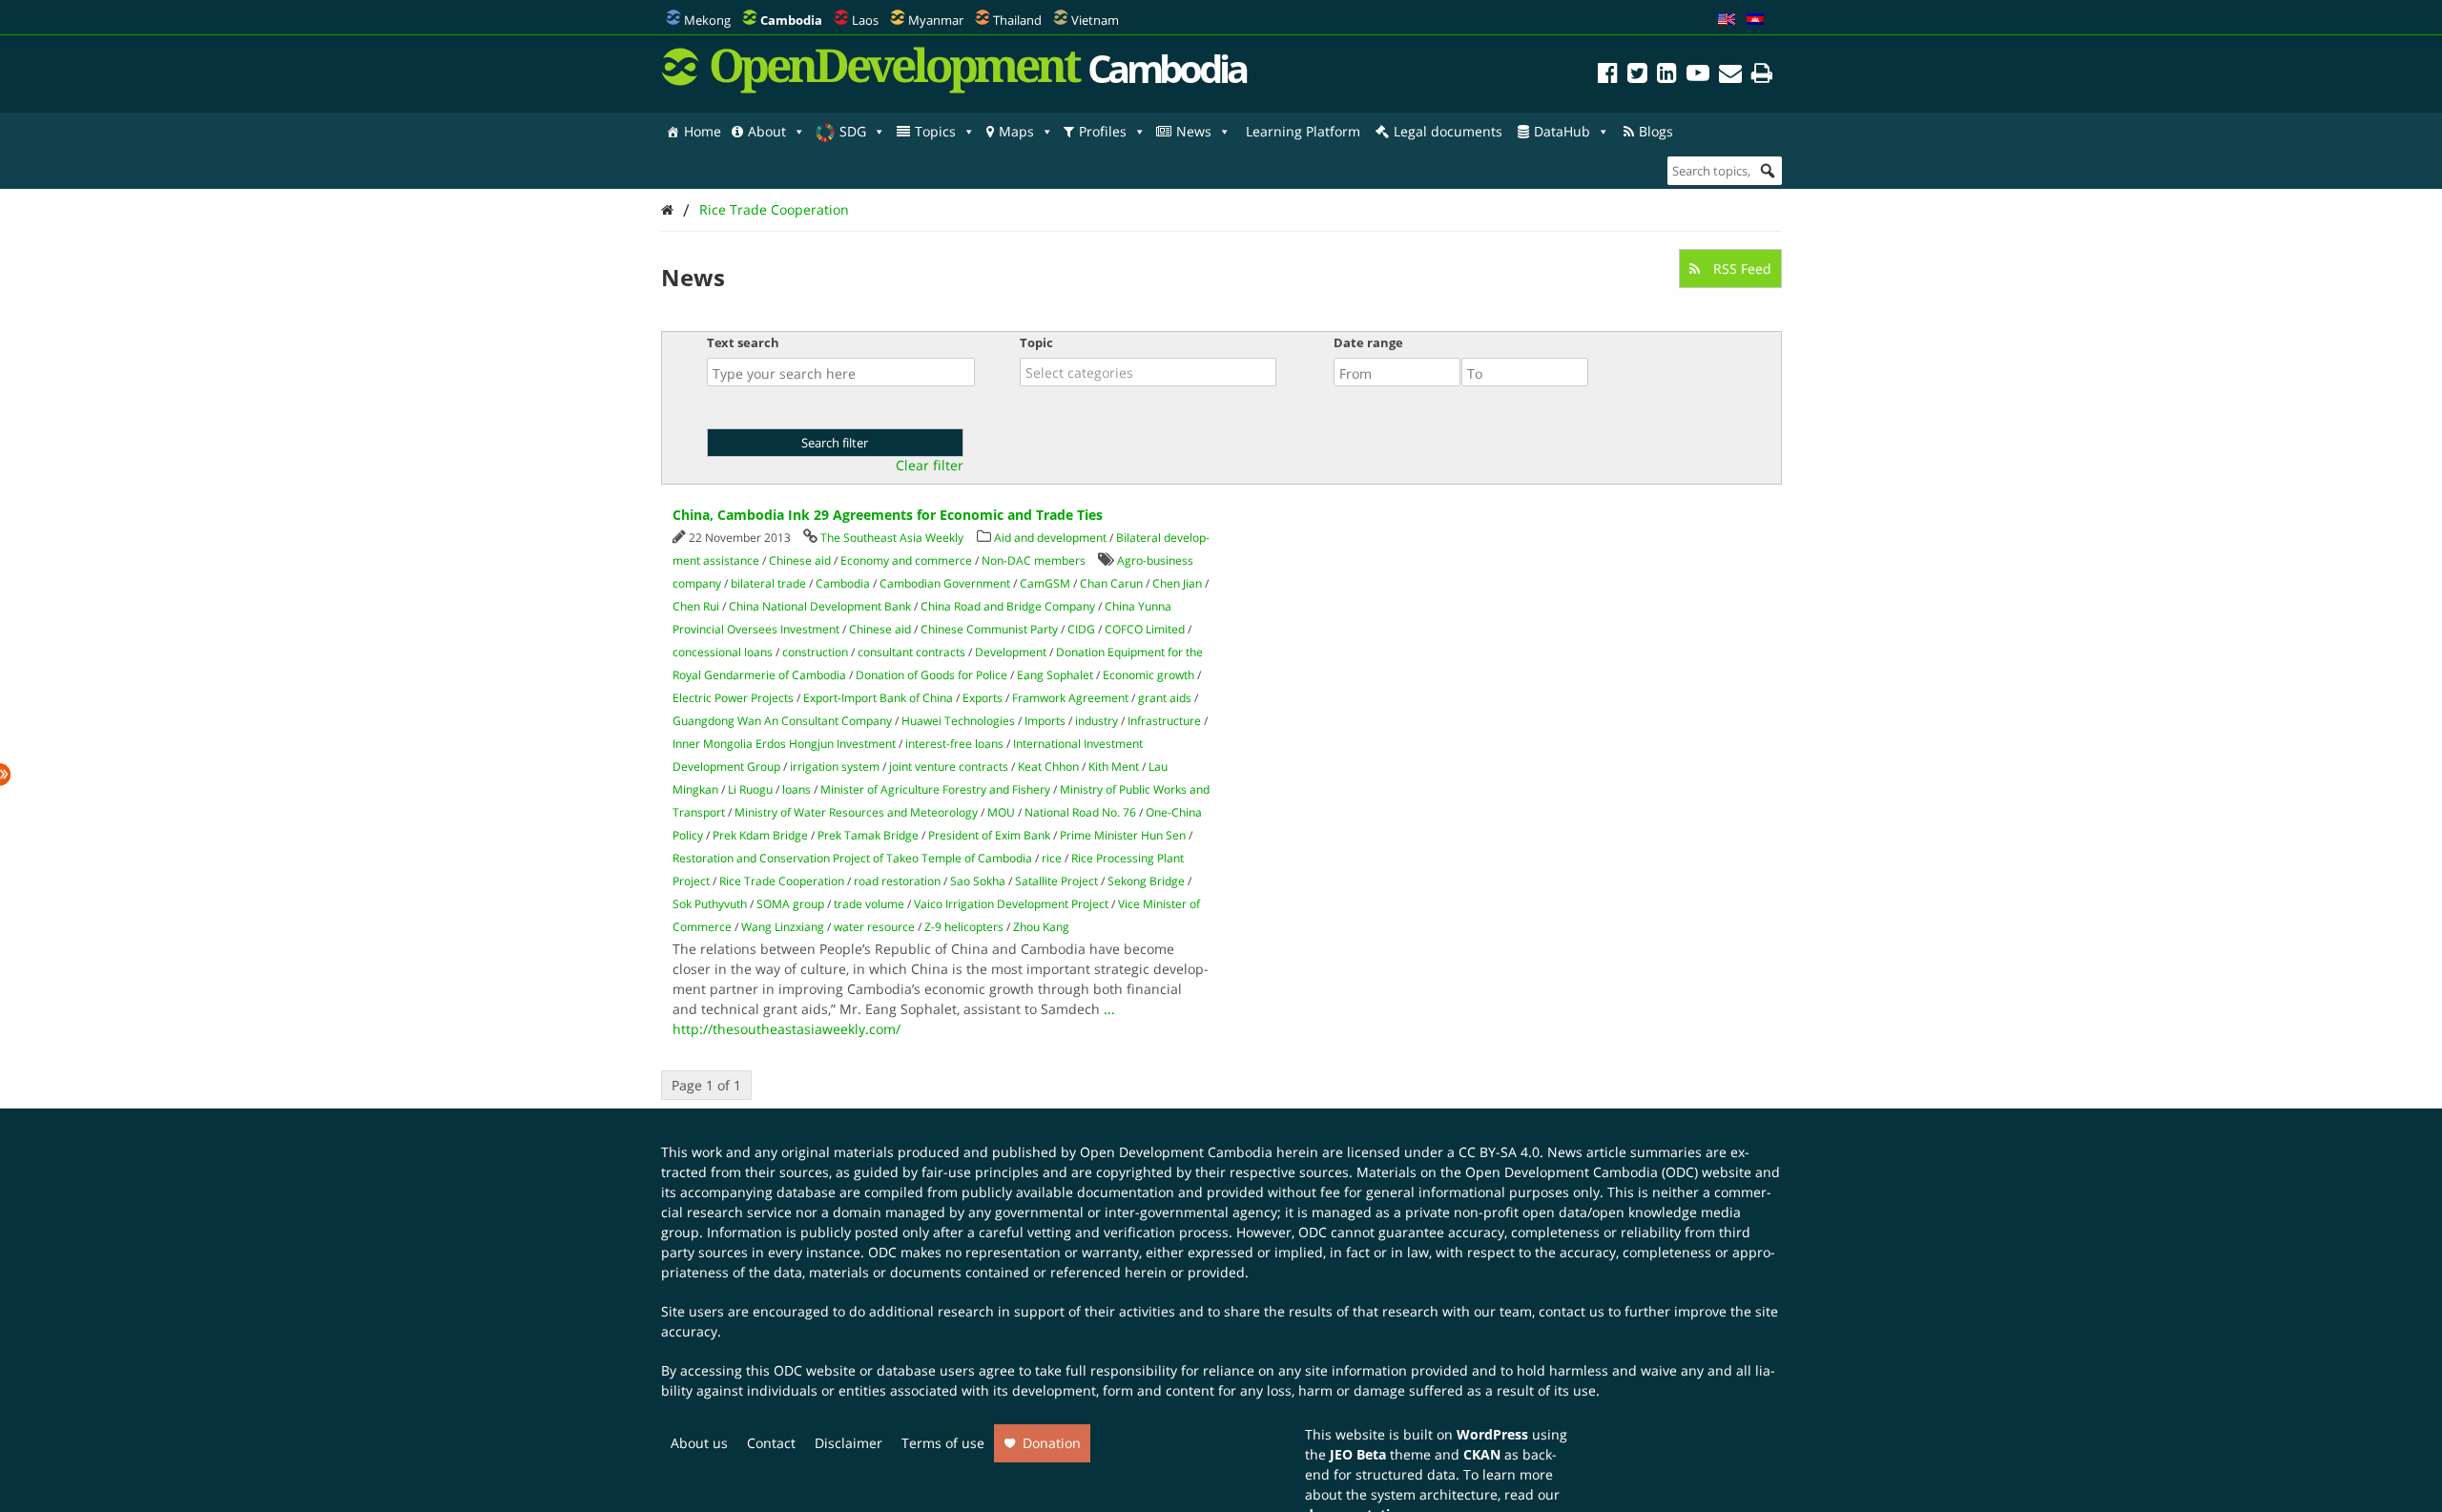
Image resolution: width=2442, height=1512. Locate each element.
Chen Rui (696, 606)
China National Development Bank (820, 606)
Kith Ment (1114, 766)
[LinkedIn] (1667, 76)
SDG (853, 131)
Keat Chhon (1048, 766)
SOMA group (790, 904)
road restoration (897, 881)
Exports (983, 698)
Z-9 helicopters (964, 927)
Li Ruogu (750, 789)
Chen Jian (1177, 583)
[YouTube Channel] (1698, 76)
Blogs (1656, 131)
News (1194, 131)
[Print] (1762, 76)
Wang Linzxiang (783, 927)
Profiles (1103, 131)
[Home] (667, 209)
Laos (865, 20)
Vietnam (1095, 20)
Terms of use (943, 1443)
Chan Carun (1111, 583)
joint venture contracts (949, 766)
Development (1011, 652)
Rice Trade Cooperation (774, 209)
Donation (1052, 1443)
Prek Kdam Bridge (760, 835)
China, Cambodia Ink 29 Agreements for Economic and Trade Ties (888, 515)
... (1109, 1009)
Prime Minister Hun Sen (1123, 835)
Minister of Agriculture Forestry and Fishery (935, 789)
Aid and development (1050, 538)
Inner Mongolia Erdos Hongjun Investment (784, 744)
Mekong (707, 20)
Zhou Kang (1041, 927)
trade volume (869, 904)
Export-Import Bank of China (878, 698)
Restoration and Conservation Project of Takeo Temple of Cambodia (852, 858)
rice (1052, 858)
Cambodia (843, 583)
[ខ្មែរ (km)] (1755, 20)
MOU (1001, 812)
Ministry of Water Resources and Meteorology (856, 812)
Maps (1016, 131)
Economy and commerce (906, 560)
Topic (1036, 342)
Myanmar (936, 20)
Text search (743, 342)
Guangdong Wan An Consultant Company (782, 721)
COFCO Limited (1145, 629)
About (767, 131)
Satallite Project (1056, 881)
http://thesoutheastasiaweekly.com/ (786, 1029)
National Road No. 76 (1080, 812)
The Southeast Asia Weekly (892, 538)
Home (703, 131)
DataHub (1562, 131)
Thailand (1017, 20)
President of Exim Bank (989, 835)
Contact (771, 1443)
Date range (1368, 342)
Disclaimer (848, 1443)
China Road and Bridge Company (1008, 606)
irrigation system (835, 766)
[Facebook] (1608, 76)
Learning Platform (1303, 131)
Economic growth (1149, 675)
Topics (935, 131)
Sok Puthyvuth (710, 904)
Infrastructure (1164, 721)
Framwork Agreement (1070, 698)
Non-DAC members (1034, 560)
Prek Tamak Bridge (868, 835)
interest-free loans (954, 744)
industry (1097, 721)
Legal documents (1448, 131)
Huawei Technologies (958, 721)
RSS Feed (1740, 269)
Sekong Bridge (1146, 881)
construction (815, 652)
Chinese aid (800, 560)
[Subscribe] (1730, 76)
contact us (1572, 1311)
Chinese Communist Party (989, 629)
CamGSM (1045, 583)
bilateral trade (768, 583)
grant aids (1165, 698)
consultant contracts (911, 652)
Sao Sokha (978, 881)
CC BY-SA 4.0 (1499, 1152)
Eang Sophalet (1055, 675)
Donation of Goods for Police (931, 675)
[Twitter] (1637, 76)
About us (699, 1443)
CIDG (1081, 629)
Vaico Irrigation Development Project (1011, 904)
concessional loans (723, 652)
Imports (1045, 721)
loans (797, 789)
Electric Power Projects (733, 698)
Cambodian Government (945, 583)
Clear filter (930, 466)
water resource (874, 927)
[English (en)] (1727, 20)
